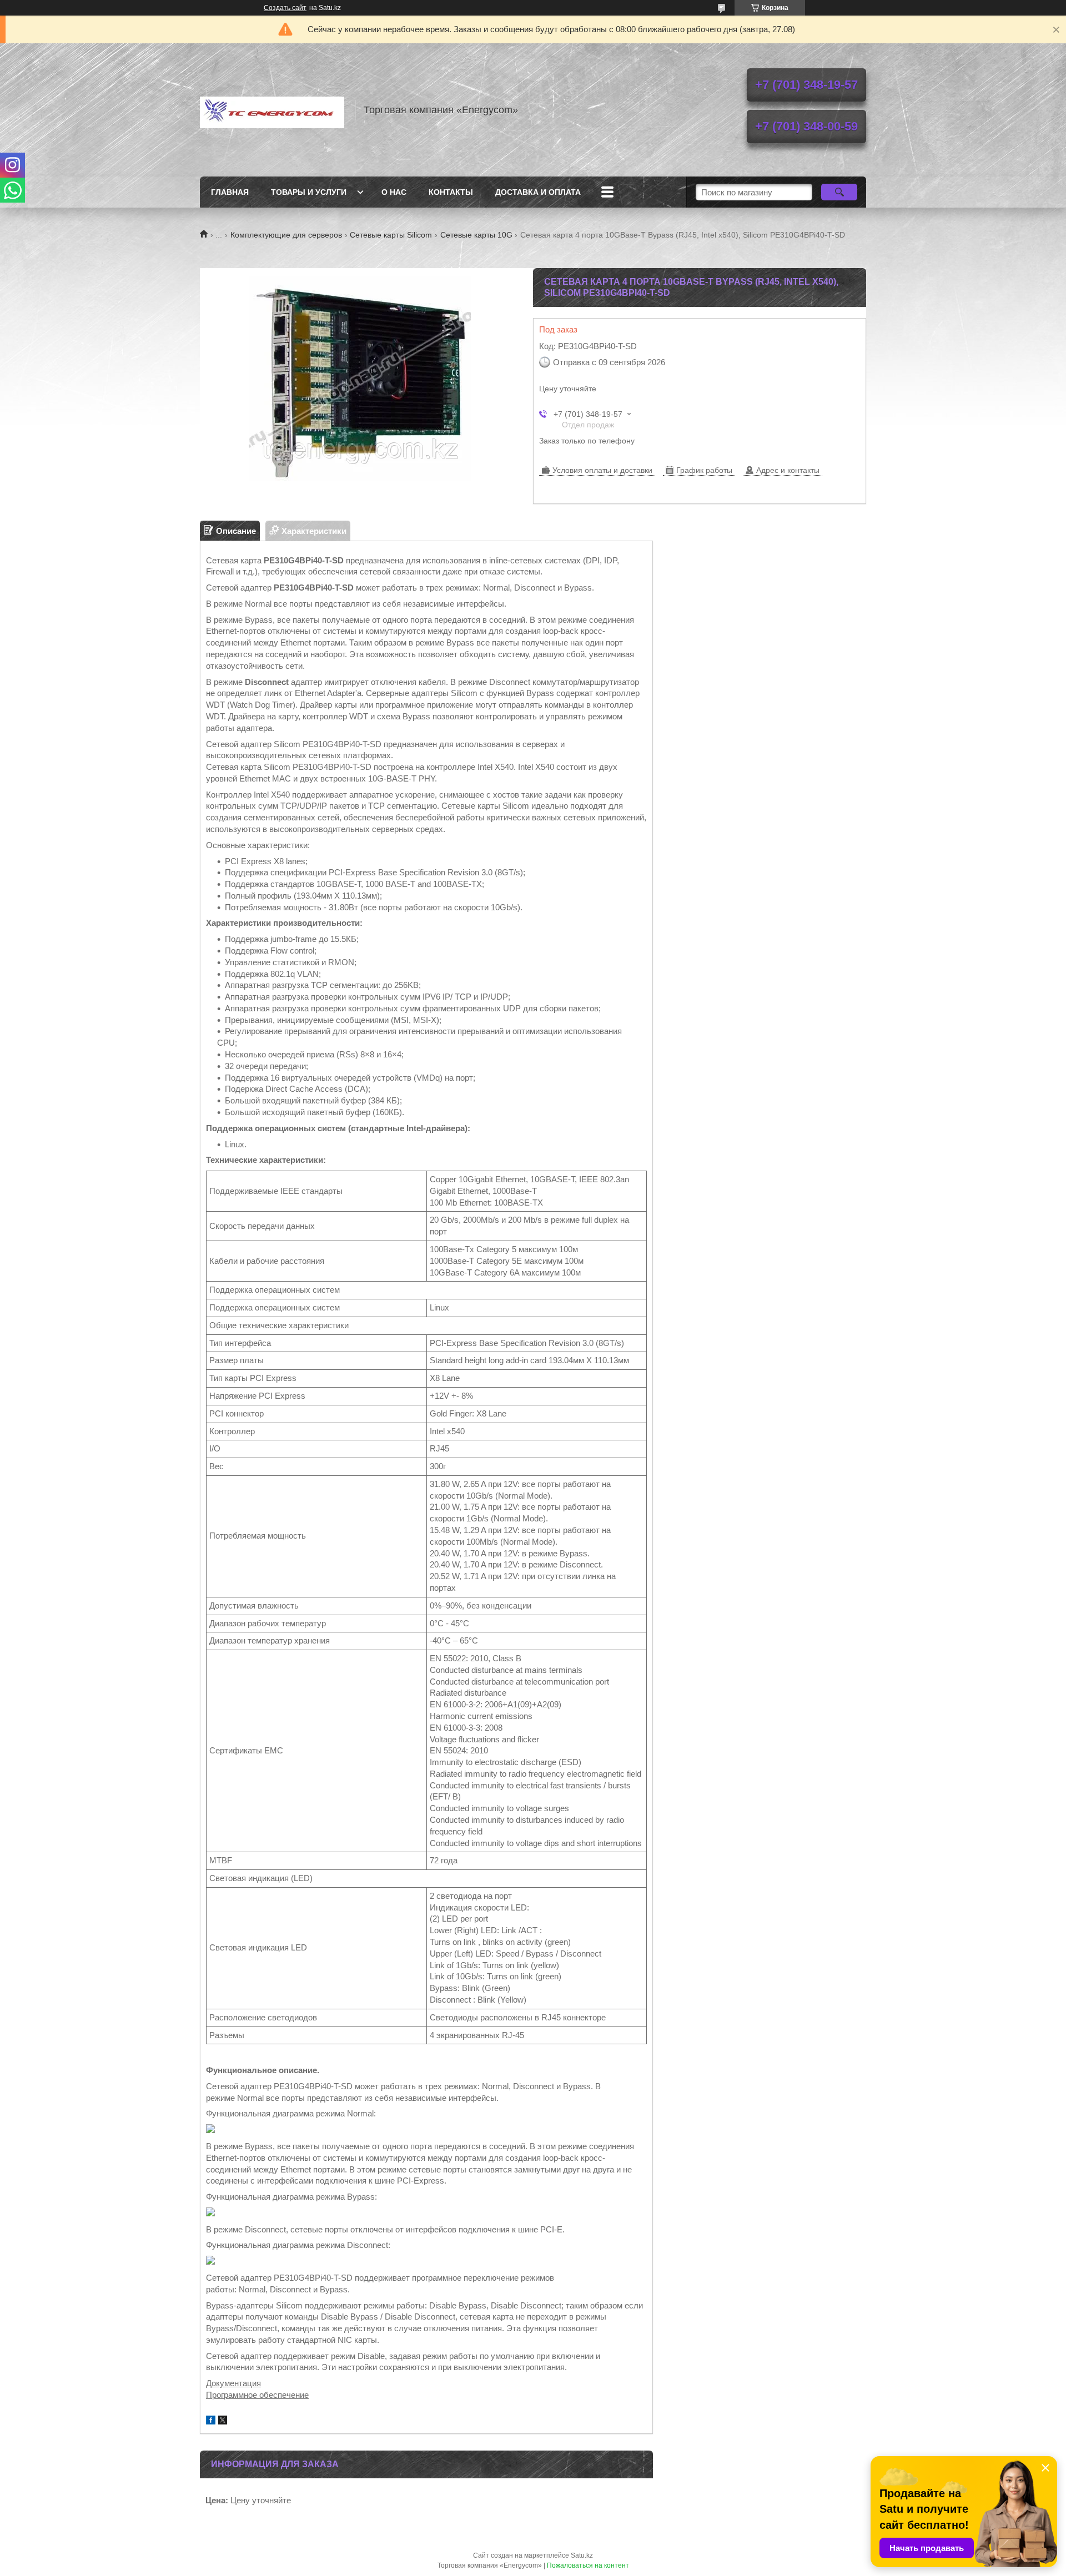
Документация (233, 2383)
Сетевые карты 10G (476, 235)
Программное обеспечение (257, 2395)
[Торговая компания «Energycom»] (272, 110)
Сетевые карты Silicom (391, 235)
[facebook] (211, 2421)
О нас (394, 192)
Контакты (451, 192)
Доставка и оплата (538, 192)
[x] (223, 2421)
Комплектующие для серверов (286, 235)
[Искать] (839, 192)
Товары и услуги (309, 192)
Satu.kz (582, 2555)
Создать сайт (285, 8)
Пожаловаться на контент (588, 2565)
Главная (230, 192)
